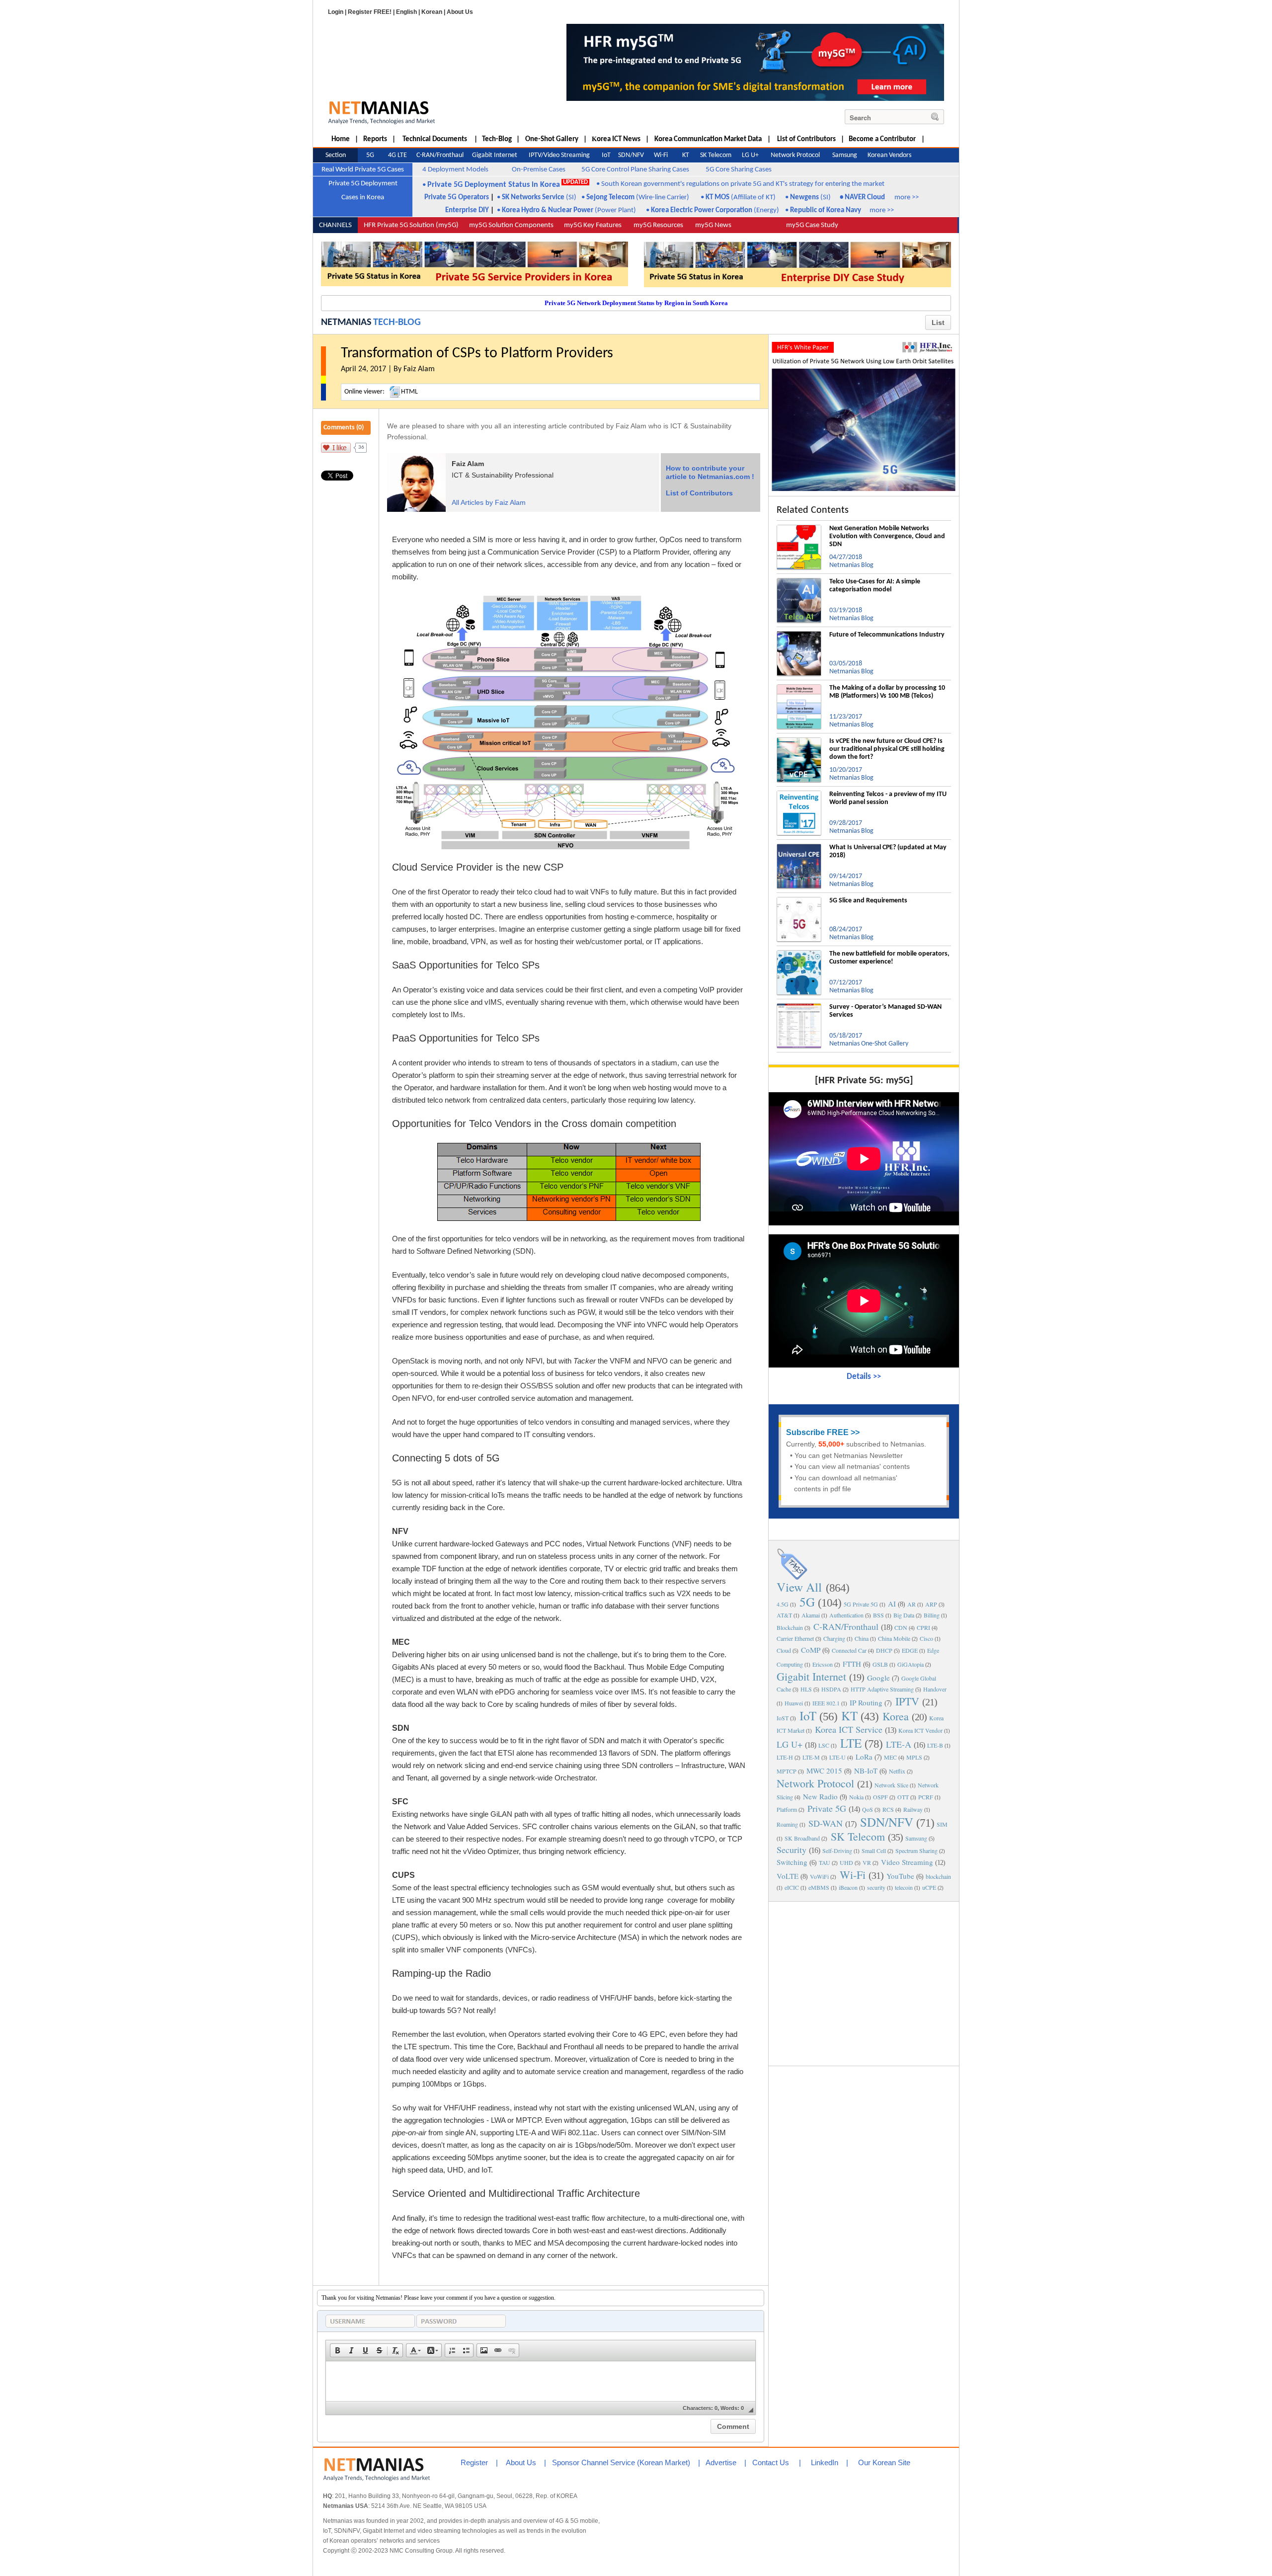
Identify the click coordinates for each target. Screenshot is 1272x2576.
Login (336, 12)
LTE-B (935, 1745)
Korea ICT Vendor (920, 1730)
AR (912, 1604)
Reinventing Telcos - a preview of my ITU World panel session (888, 798)
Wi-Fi (853, 1875)
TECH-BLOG (397, 322)
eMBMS (819, 1887)
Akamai (811, 1615)
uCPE (929, 1887)
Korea (896, 1716)
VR (867, 1862)
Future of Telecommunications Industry (887, 635)
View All (799, 1587)
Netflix (897, 1771)
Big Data (904, 1615)
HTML (409, 392)
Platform (787, 1809)
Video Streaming (907, 1862)
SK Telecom (858, 1836)
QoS (868, 1809)
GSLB (880, 1664)
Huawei (794, 1703)
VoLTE (788, 1876)
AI (892, 1604)
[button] (337, 2350)
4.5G (783, 1604)
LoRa (864, 1757)
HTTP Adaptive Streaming (882, 1689)
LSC (824, 1745)
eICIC (792, 1887)
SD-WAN (826, 1823)
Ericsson (823, 1664)
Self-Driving (837, 1851)
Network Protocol (815, 1783)
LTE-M (811, 1757)
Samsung (916, 1838)
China (862, 1638)
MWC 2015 (824, 1771)
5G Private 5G (861, 1604)
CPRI (923, 1627)
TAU (825, 1862)
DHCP (884, 1650)
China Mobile (894, 1638)
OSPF (880, 1797)
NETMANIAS (346, 322)
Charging (834, 1638)
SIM (942, 1824)
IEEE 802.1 (826, 1703)
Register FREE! (370, 12)
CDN (901, 1627)
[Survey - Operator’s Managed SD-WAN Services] (799, 1007)
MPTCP (787, 1771)
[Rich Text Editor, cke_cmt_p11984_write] (541, 2381)
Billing (932, 1615)
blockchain (938, 1876)
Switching (792, 1862)
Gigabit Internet (811, 1676)
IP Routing (866, 1702)
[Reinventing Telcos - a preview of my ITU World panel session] (799, 795)
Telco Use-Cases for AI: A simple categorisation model (875, 586)
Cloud (784, 1650)
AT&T (784, 1615)
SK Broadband (802, 1838)
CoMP (811, 1650)
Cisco (926, 1638)
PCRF (926, 1797)
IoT (808, 1716)
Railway (913, 1809)
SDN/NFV (887, 1822)
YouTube (900, 1876)
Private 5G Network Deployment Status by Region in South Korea (636, 303)
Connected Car (849, 1650)
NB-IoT (866, 1771)
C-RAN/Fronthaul (846, 1626)
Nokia (856, 1797)
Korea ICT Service (849, 1729)
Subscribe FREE (817, 1432)
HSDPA (831, 1689)
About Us (460, 12)
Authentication (846, 1615)
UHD (846, 1862)
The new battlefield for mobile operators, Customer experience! (889, 958)
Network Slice (891, 1785)
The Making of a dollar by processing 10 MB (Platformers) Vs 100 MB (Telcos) (887, 692)
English (406, 12)
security (876, 1887)
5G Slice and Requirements (868, 901)
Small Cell (874, 1851)
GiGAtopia (911, 1664)
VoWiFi (819, 1876)
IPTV (907, 1701)
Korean (432, 12)
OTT (903, 1797)
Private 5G (827, 1808)
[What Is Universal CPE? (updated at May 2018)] (799, 848)
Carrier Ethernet (795, 1638)
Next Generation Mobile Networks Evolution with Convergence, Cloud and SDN (887, 536)
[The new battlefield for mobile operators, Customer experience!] (799, 954)
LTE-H (785, 1757)
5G (807, 1602)
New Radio (820, 1796)
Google (878, 1678)
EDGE (910, 1650)
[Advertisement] (864, 1983)
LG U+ (790, 1744)
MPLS (914, 1757)
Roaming (787, 1824)
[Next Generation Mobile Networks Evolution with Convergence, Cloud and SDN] (799, 529)
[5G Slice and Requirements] (799, 901)
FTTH (852, 1664)
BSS (878, 1615)
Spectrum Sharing (916, 1851)
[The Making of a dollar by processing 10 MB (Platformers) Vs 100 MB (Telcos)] (799, 688)
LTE (851, 1743)
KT (849, 1716)
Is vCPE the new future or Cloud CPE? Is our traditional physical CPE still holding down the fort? (887, 749)
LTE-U (837, 1757)
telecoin (904, 1887)
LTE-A (899, 1744)
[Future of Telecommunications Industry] (799, 635)
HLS (806, 1689)
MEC (890, 1757)
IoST (783, 1718)
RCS (888, 1809)
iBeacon (848, 1887)
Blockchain (790, 1627)
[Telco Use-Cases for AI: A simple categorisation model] (799, 582)
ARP (931, 1604)
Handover (935, 1689)
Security (792, 1850)
